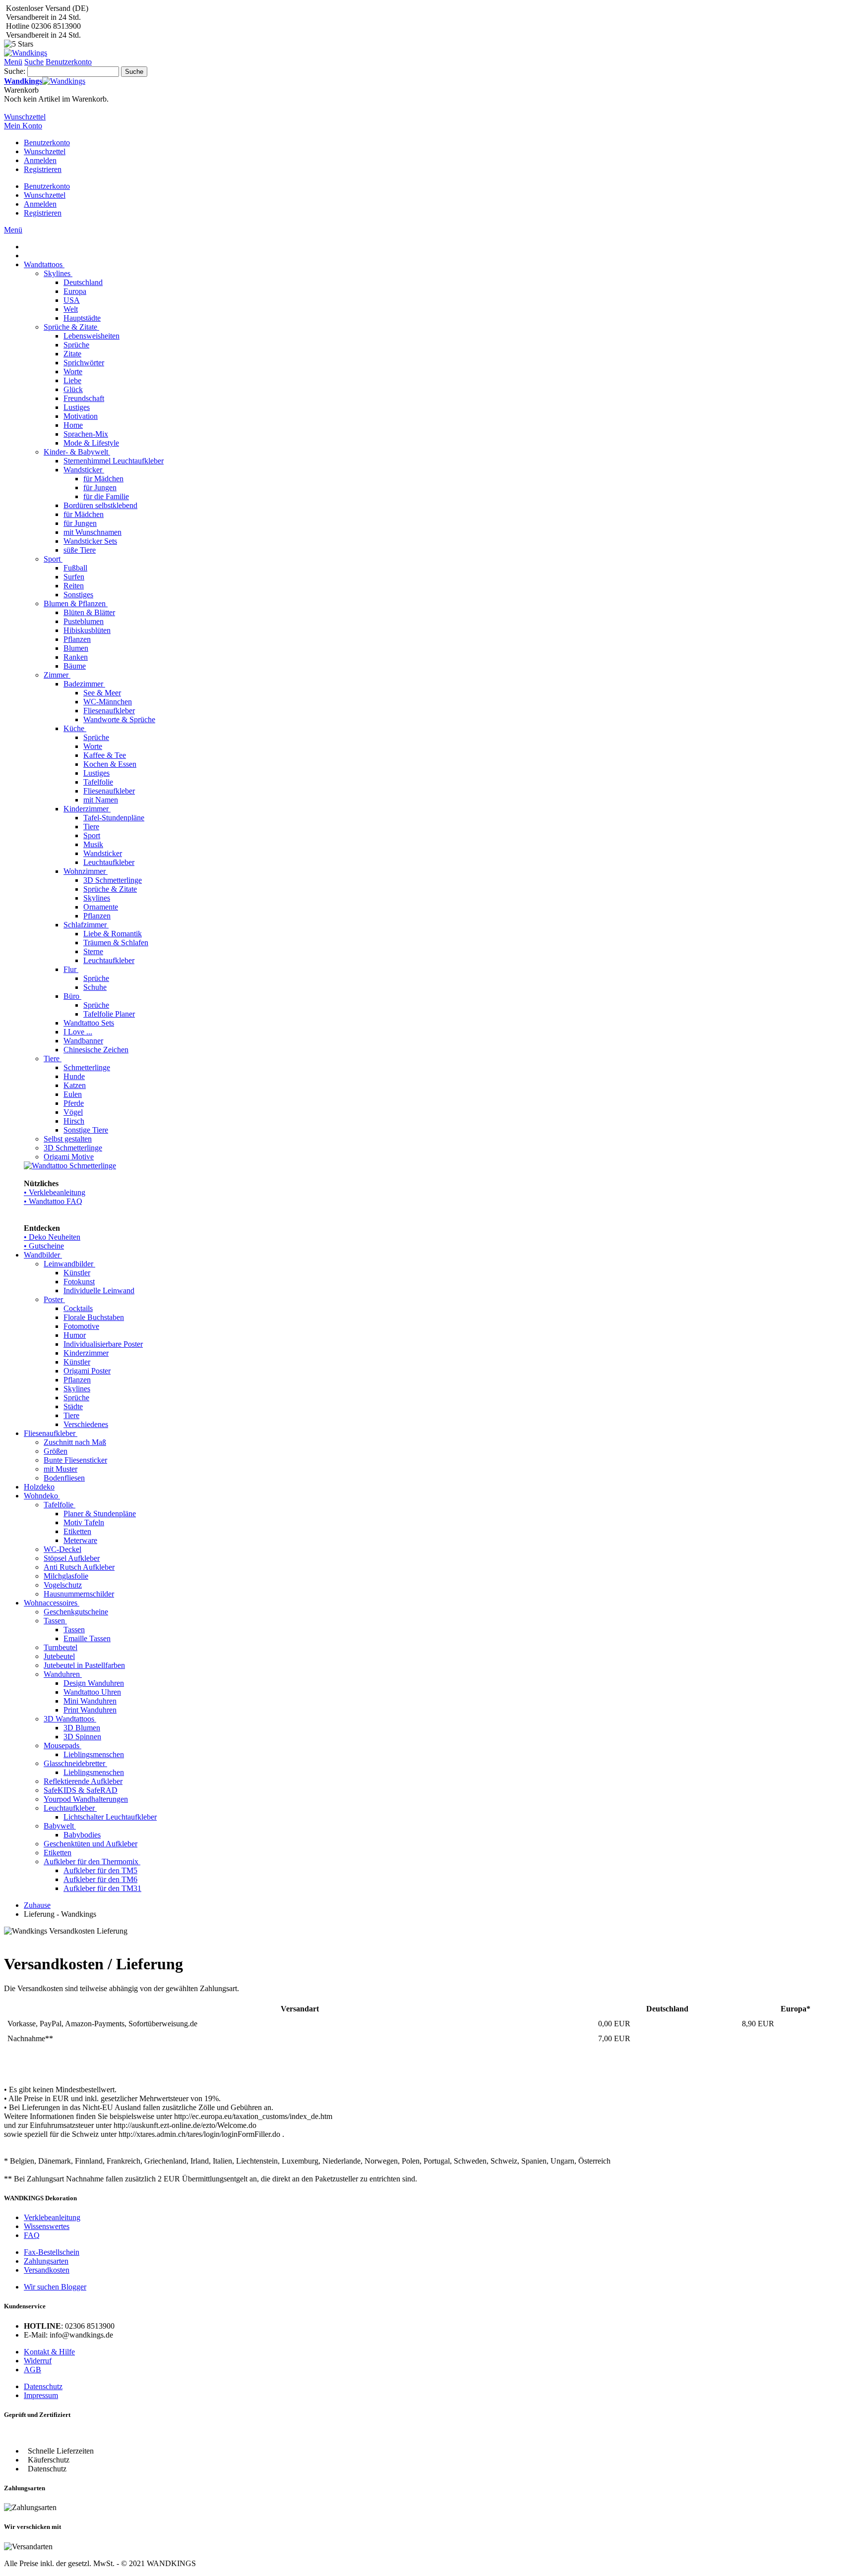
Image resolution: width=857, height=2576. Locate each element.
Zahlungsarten (46, 2261)
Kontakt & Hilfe (49, 2352)
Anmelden (40, 160)
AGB (32, 2370)
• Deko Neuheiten (52, 1237)
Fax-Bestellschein (52, 2252)
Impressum (41, 2395)
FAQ (32, 2235)
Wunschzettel (45, 151)
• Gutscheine (44, 1246)
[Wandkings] (26, 53)
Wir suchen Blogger (55, 2287)
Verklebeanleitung (52, 2217)
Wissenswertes (47, 2226)
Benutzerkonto (47, 143)
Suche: (15, 71)
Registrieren (43, 169)
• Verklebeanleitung (55, 1192)
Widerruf (38, 2361)
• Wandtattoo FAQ (53, 1201)
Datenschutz (43, 2386)
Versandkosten (47, 2270)
